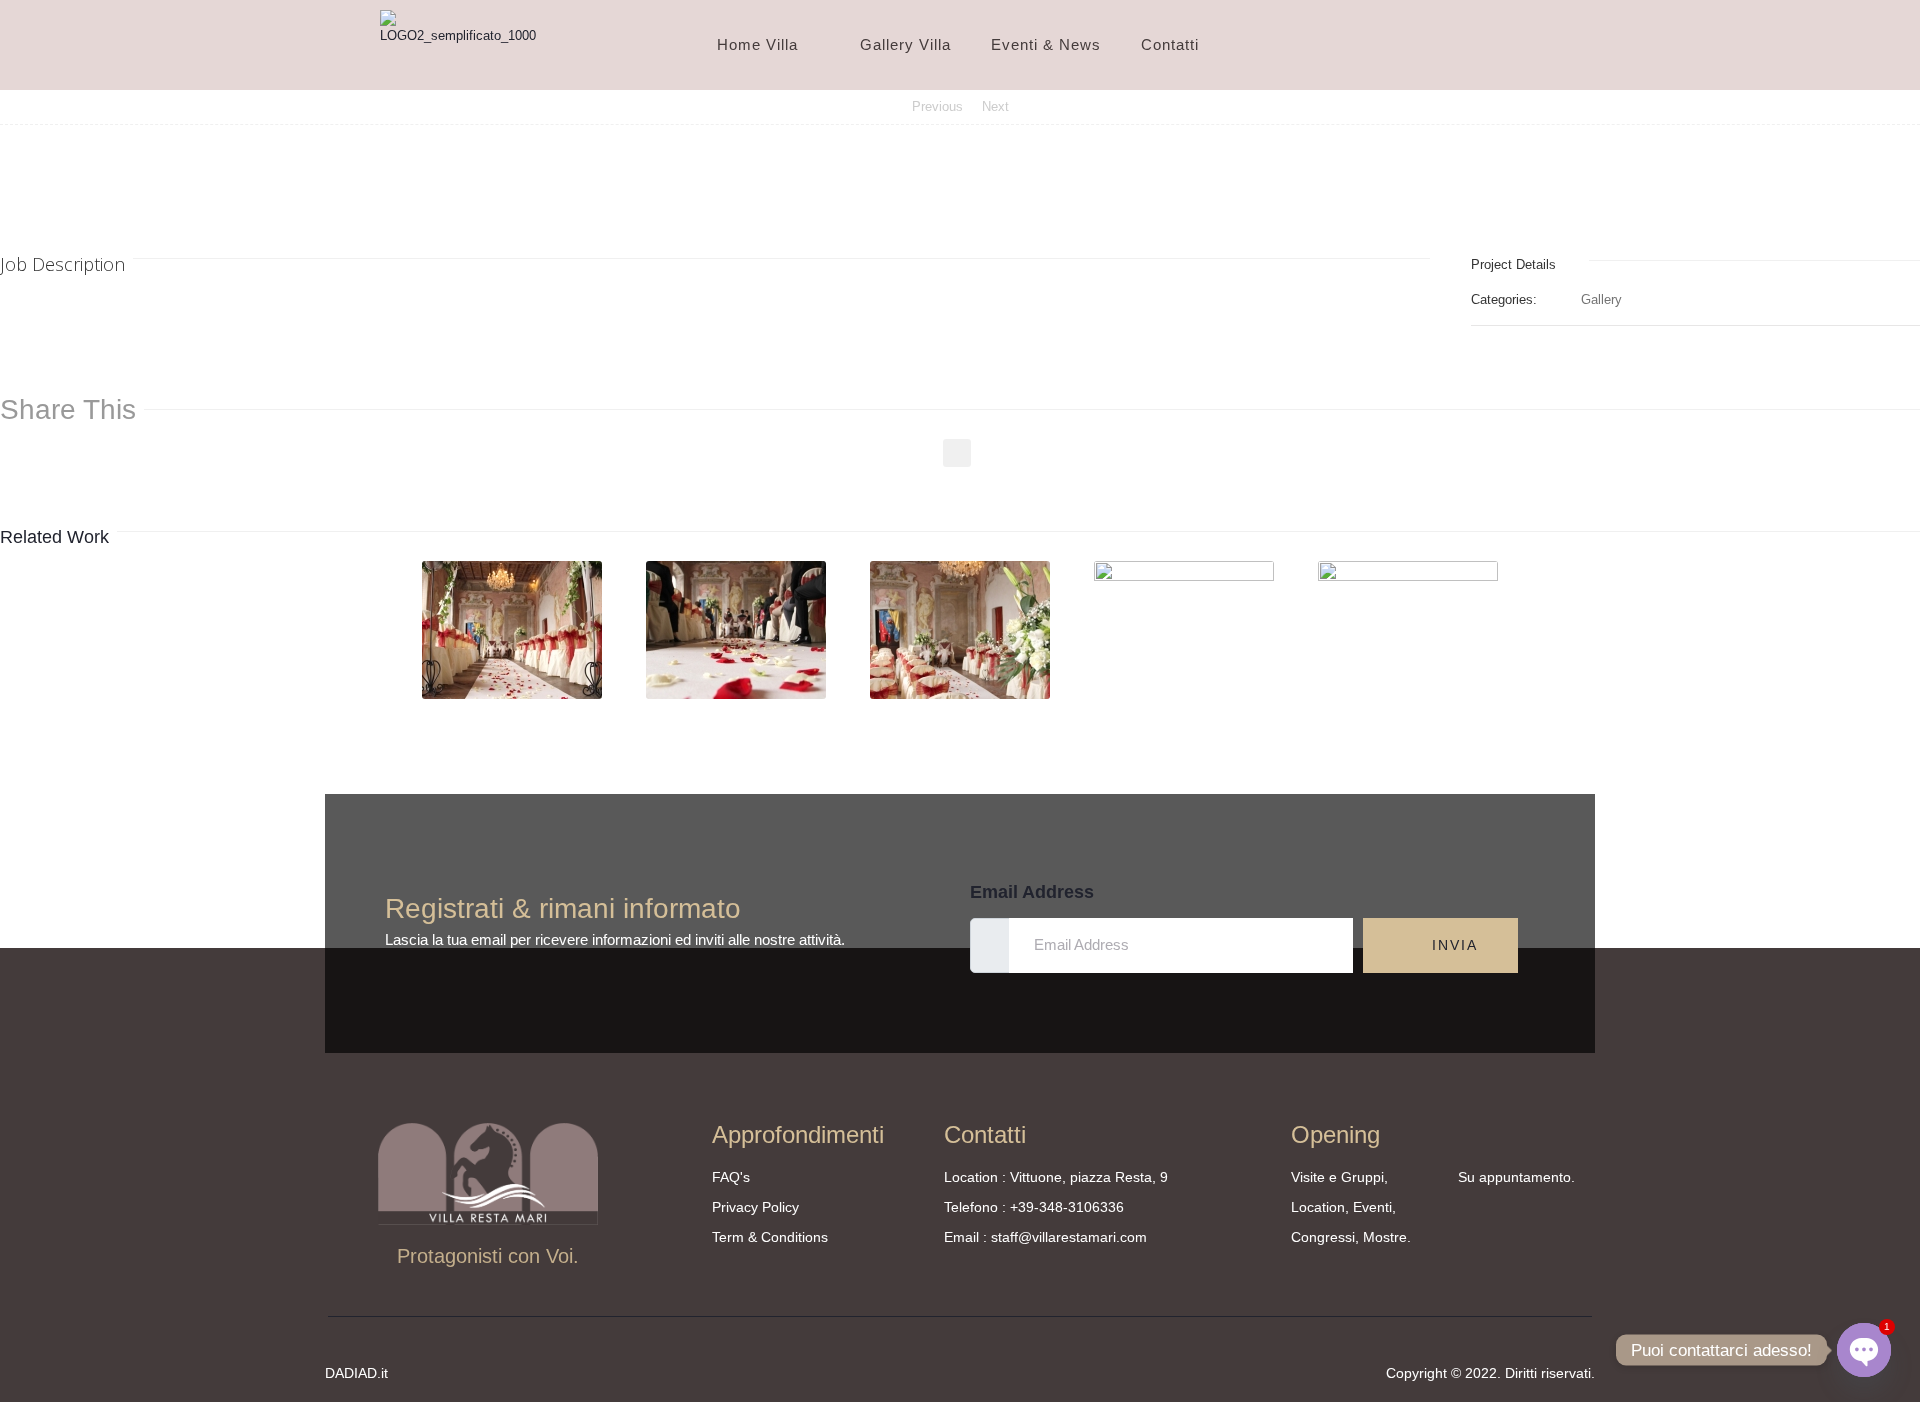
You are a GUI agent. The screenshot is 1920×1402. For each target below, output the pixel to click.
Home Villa (757, 44)
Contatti (1170, 44)
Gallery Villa (905, 44)
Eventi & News (1046, 44)
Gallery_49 (1409, 691)
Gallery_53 (513, 691)
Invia (1452, 945)
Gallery (1601, 299)
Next (995, 106)
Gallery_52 (737, 691)
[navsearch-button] (1519, 45)
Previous (937, 106)
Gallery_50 (1185, 691)
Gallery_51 (961, 691)
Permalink (475, 590)
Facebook (957, 453)
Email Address (1032, 892)
